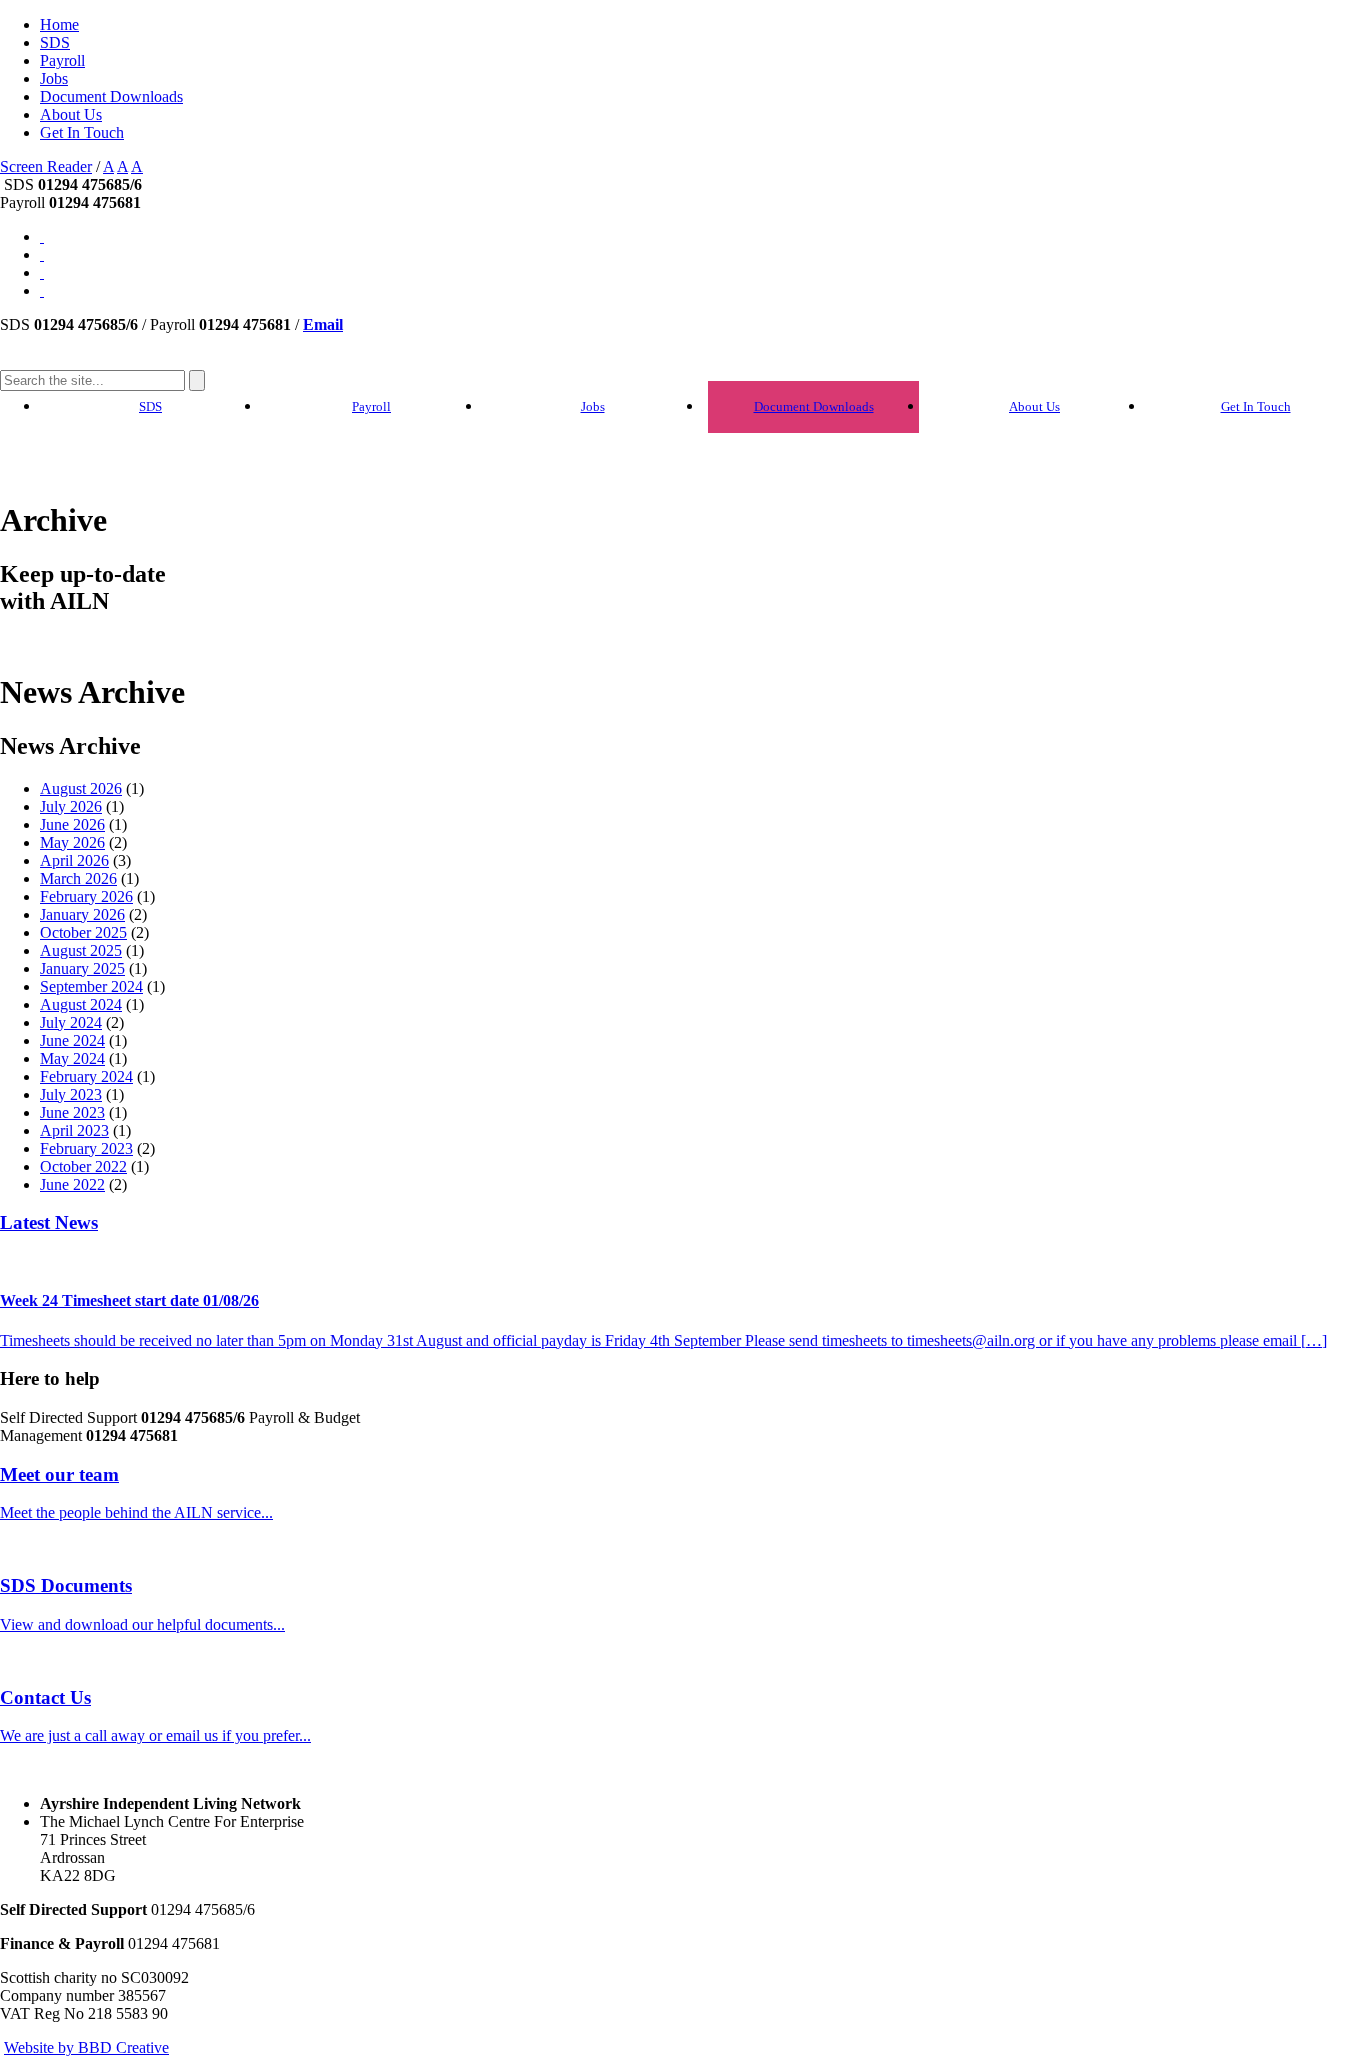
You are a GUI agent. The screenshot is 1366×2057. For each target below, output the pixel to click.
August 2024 (81, 1004)
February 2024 (86, 1076)
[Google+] (42, 254)
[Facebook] (42, 290)
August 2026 (81, 788)
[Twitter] (42, 272)
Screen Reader (46, 166)
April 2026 (74, 860)
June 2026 (72, 824)
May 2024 (72, 1058)
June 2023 (72, 1112)
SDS (55, 42)
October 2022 (83, 1166)
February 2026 (86, 896)
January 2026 (82, 914)
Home (59, 24)
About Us (71, 114)
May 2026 (72, 842)
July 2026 (71, 806)
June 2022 (72, 1184)
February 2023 (86, 1148)
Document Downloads (111, 96)
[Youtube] (42, 236)
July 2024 (71, 1022)
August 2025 (81, 950)
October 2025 (83, 932)
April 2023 (74, 1130)
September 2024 (91, 986)
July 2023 (71, 1094)
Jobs (54, 78)
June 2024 (72, 1040)
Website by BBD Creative (86, 2047)
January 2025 (82, 968)
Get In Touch (82, 132)
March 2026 (78, 878)
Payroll (62, 60)
